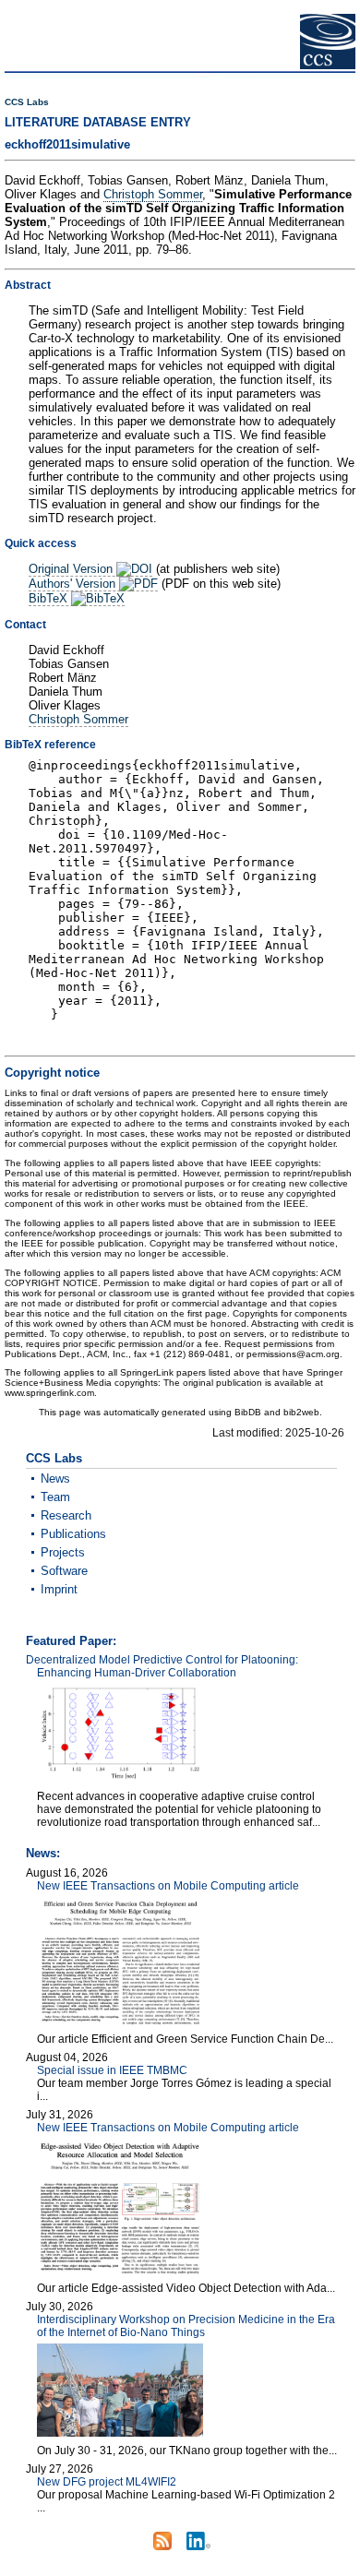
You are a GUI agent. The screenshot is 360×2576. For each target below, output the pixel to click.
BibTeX (50, 598)
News (55, 1479)
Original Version (72, 569)
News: (43, 1853)
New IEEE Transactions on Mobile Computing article (168, 1886)
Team (55, 1497)
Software (64, 1571)
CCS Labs (27, 102)
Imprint (59, 1589)
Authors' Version (74, 584)
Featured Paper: (71, 1641)
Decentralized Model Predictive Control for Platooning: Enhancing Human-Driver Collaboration (162, 1666)
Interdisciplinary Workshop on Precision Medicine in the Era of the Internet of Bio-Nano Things (186, 2326)
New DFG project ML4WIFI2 (107, 2482)
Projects (63, 1552)
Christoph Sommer (153, 194)
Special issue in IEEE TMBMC (112, 2070)
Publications (73, 1534)
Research (66, 1515)
